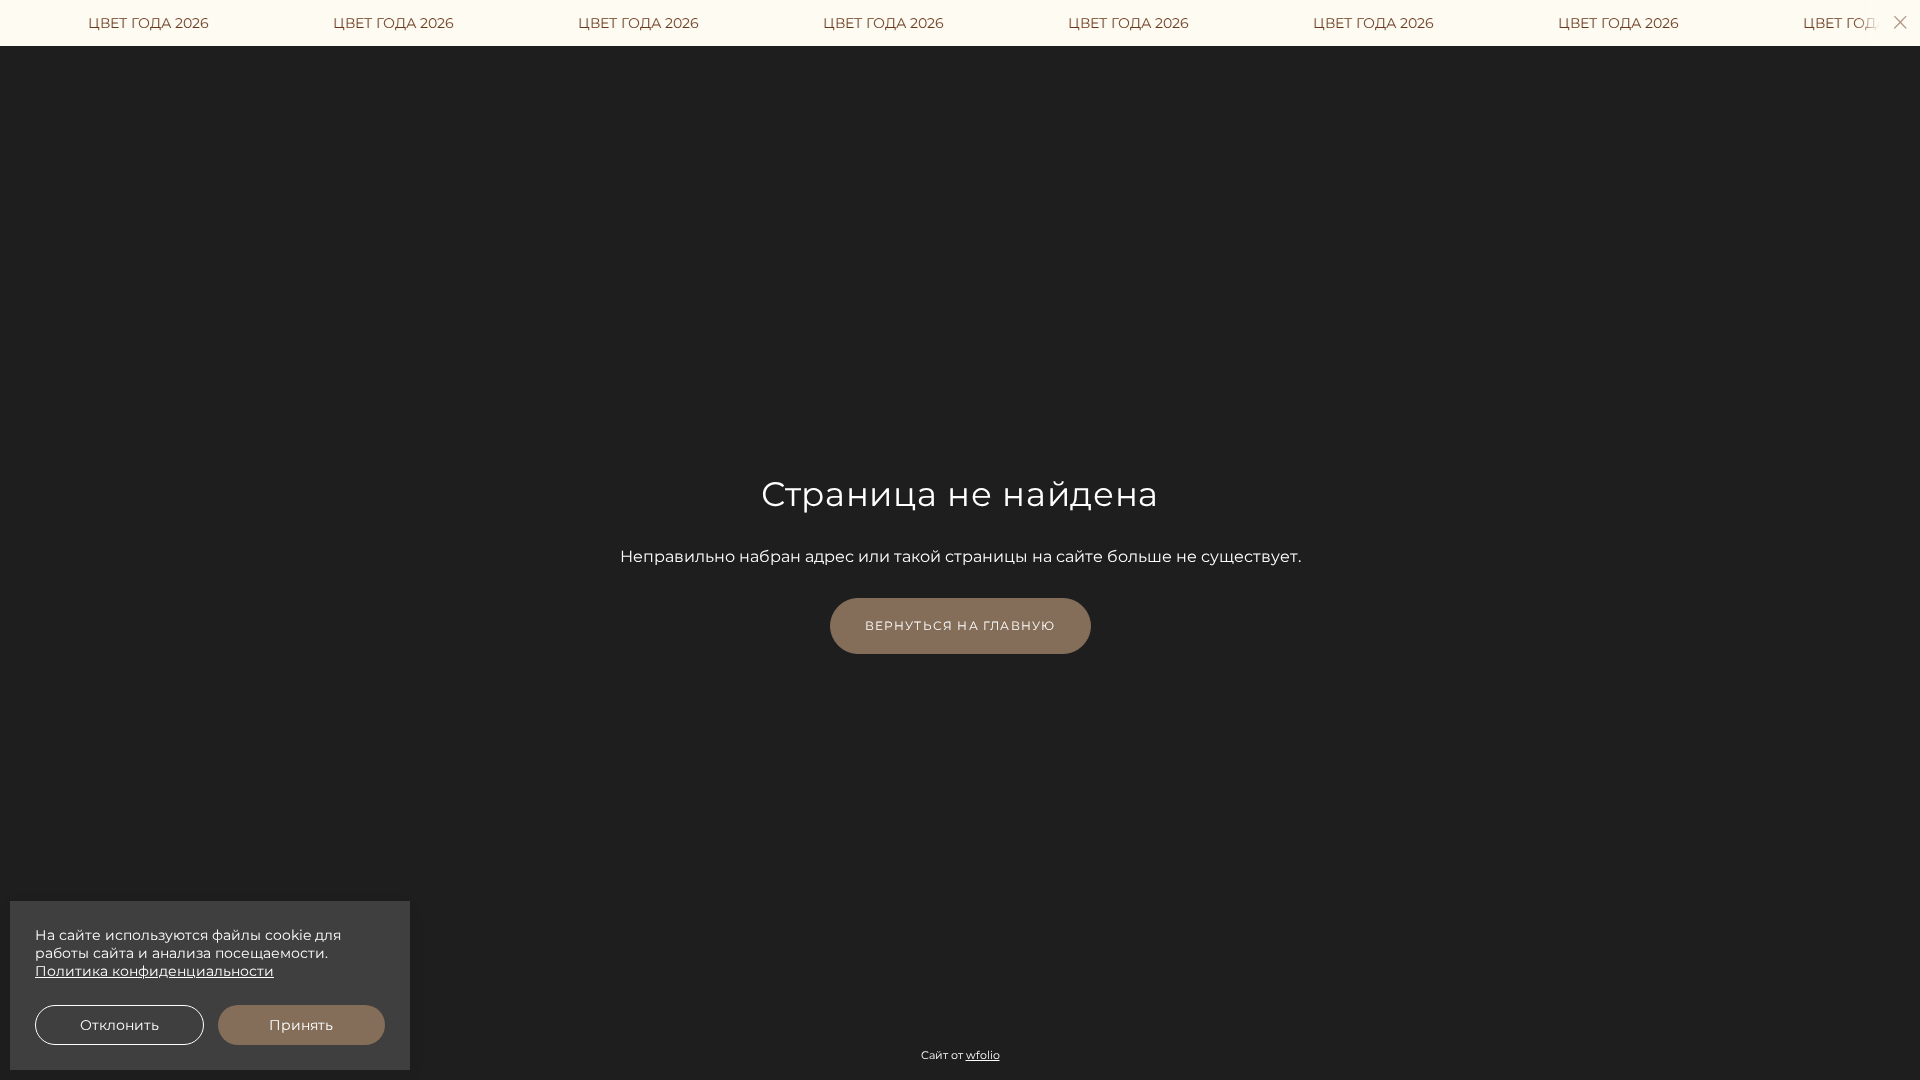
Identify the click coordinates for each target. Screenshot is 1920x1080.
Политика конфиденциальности (154, 971)
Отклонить (119, 1025)
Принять (301, 1025)
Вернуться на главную (960, 625)
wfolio (983, 1055)
